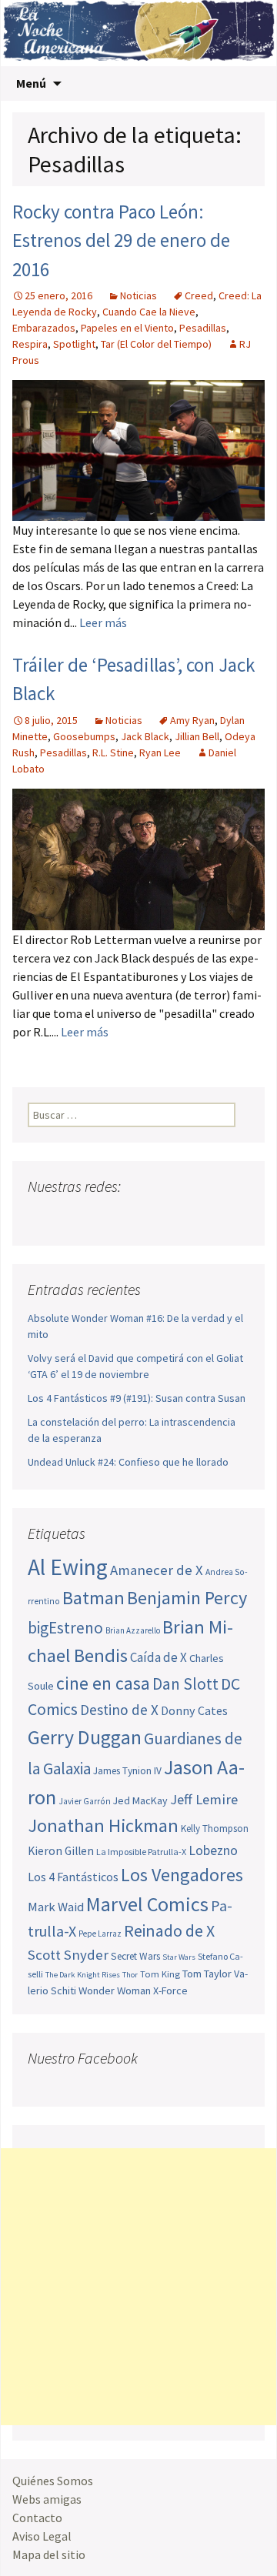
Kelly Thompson (215, 1829)
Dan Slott (185, 1684)
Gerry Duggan (85, 1737)
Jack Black (145, 736)
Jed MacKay (140, 1800)
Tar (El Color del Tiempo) (156, 344)
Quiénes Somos (53, 2481)
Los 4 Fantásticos (73, 1877)
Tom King (160, 1974)
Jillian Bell (197, 736)
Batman (93, 1598)
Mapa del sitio (49, 2554)
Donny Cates (194, 1710)
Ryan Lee (160, 752)
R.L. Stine (113, 752)
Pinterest (129, 1217)
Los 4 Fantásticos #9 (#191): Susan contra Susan (137, 1398)
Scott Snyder (68, 1955)
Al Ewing (68, 1567)
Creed (199, 295)
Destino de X (119, 1710)
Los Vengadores (182, 1875)
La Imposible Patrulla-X (141, 1852)
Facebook (41, 1217)
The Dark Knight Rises (83, 1975)
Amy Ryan (192, 720)
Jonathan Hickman (103, 1825)
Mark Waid (56, 1907)
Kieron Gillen (61, 1851)
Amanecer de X (157, 1570)
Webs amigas (47, 2499)
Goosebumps (84, 736)
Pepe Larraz (100, 1934)
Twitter (70, 1217)
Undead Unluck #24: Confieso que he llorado (128, 1462)
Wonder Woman (115, 1990)
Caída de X (159, 1657)
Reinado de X (169, 1931)
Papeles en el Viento (127, 328)
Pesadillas (203, 328)
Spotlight (74, 344)
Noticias (138, 295)
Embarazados (44, 328)
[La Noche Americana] (138, 33)
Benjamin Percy (187, 1598)
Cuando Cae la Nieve (149, 312)
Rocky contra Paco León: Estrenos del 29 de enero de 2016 (121, 240)
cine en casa (103, 1683)
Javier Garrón (85, 1801)
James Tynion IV (127, 1771)
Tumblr (158, 1217)
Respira (30, 344)
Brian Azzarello (133, 1630)
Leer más (103, 622)
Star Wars (179, 1957)
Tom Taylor (207, 1974)
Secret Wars (135, 1956)
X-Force (170, 1990)
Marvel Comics (147, 1904)
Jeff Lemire (204, 1799)
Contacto (37, 2518)
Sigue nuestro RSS (187, 1217)
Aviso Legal (42, 2536)
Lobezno (213, 1850)
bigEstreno (65, 1628)
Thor (130, 1975)
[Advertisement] (138, 2287)
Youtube (100, 1217)
